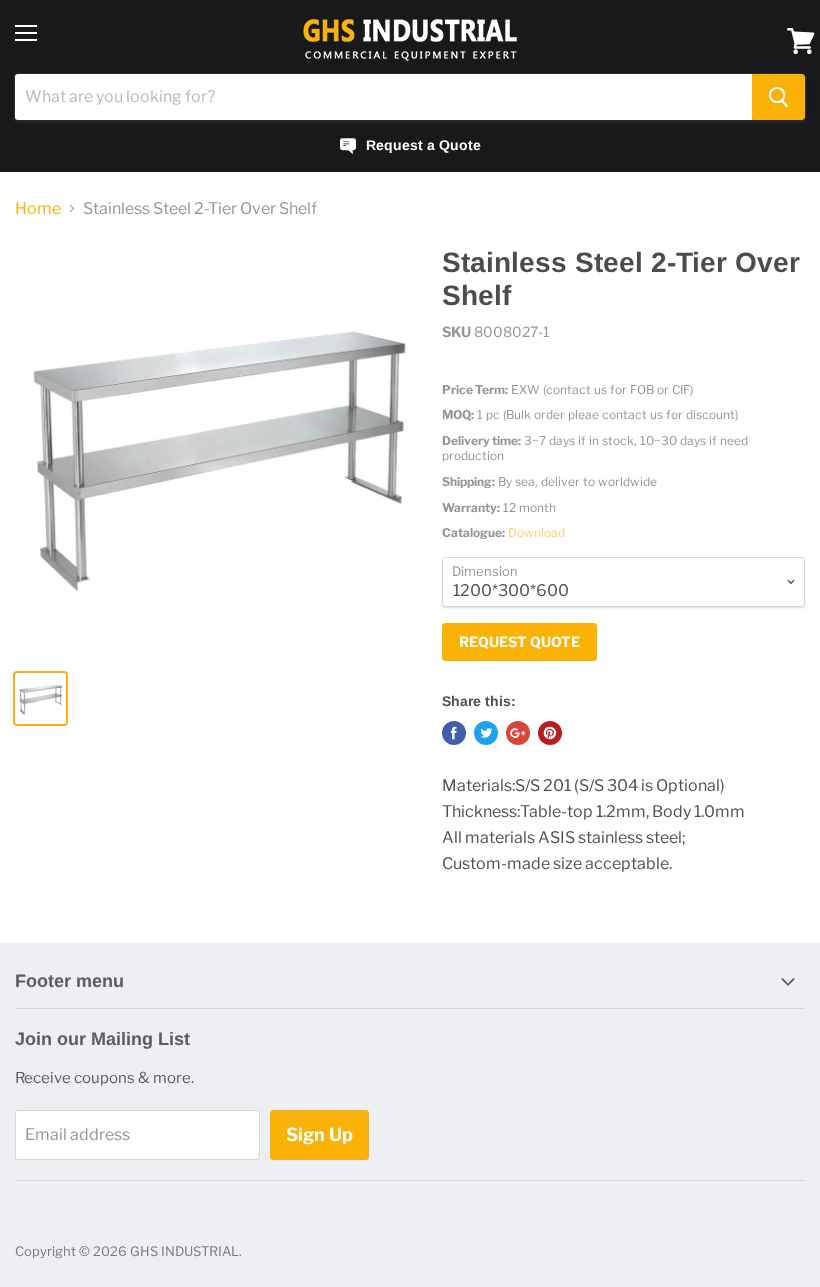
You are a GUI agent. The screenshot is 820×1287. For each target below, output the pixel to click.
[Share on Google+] (518, 733)
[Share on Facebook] (454, 733)
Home (38, 209)
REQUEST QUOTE (519, 641)
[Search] (778, 97)
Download (536, 532)
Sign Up (319, 1134)
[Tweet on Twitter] (486, 733)
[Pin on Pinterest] (550, 733)
